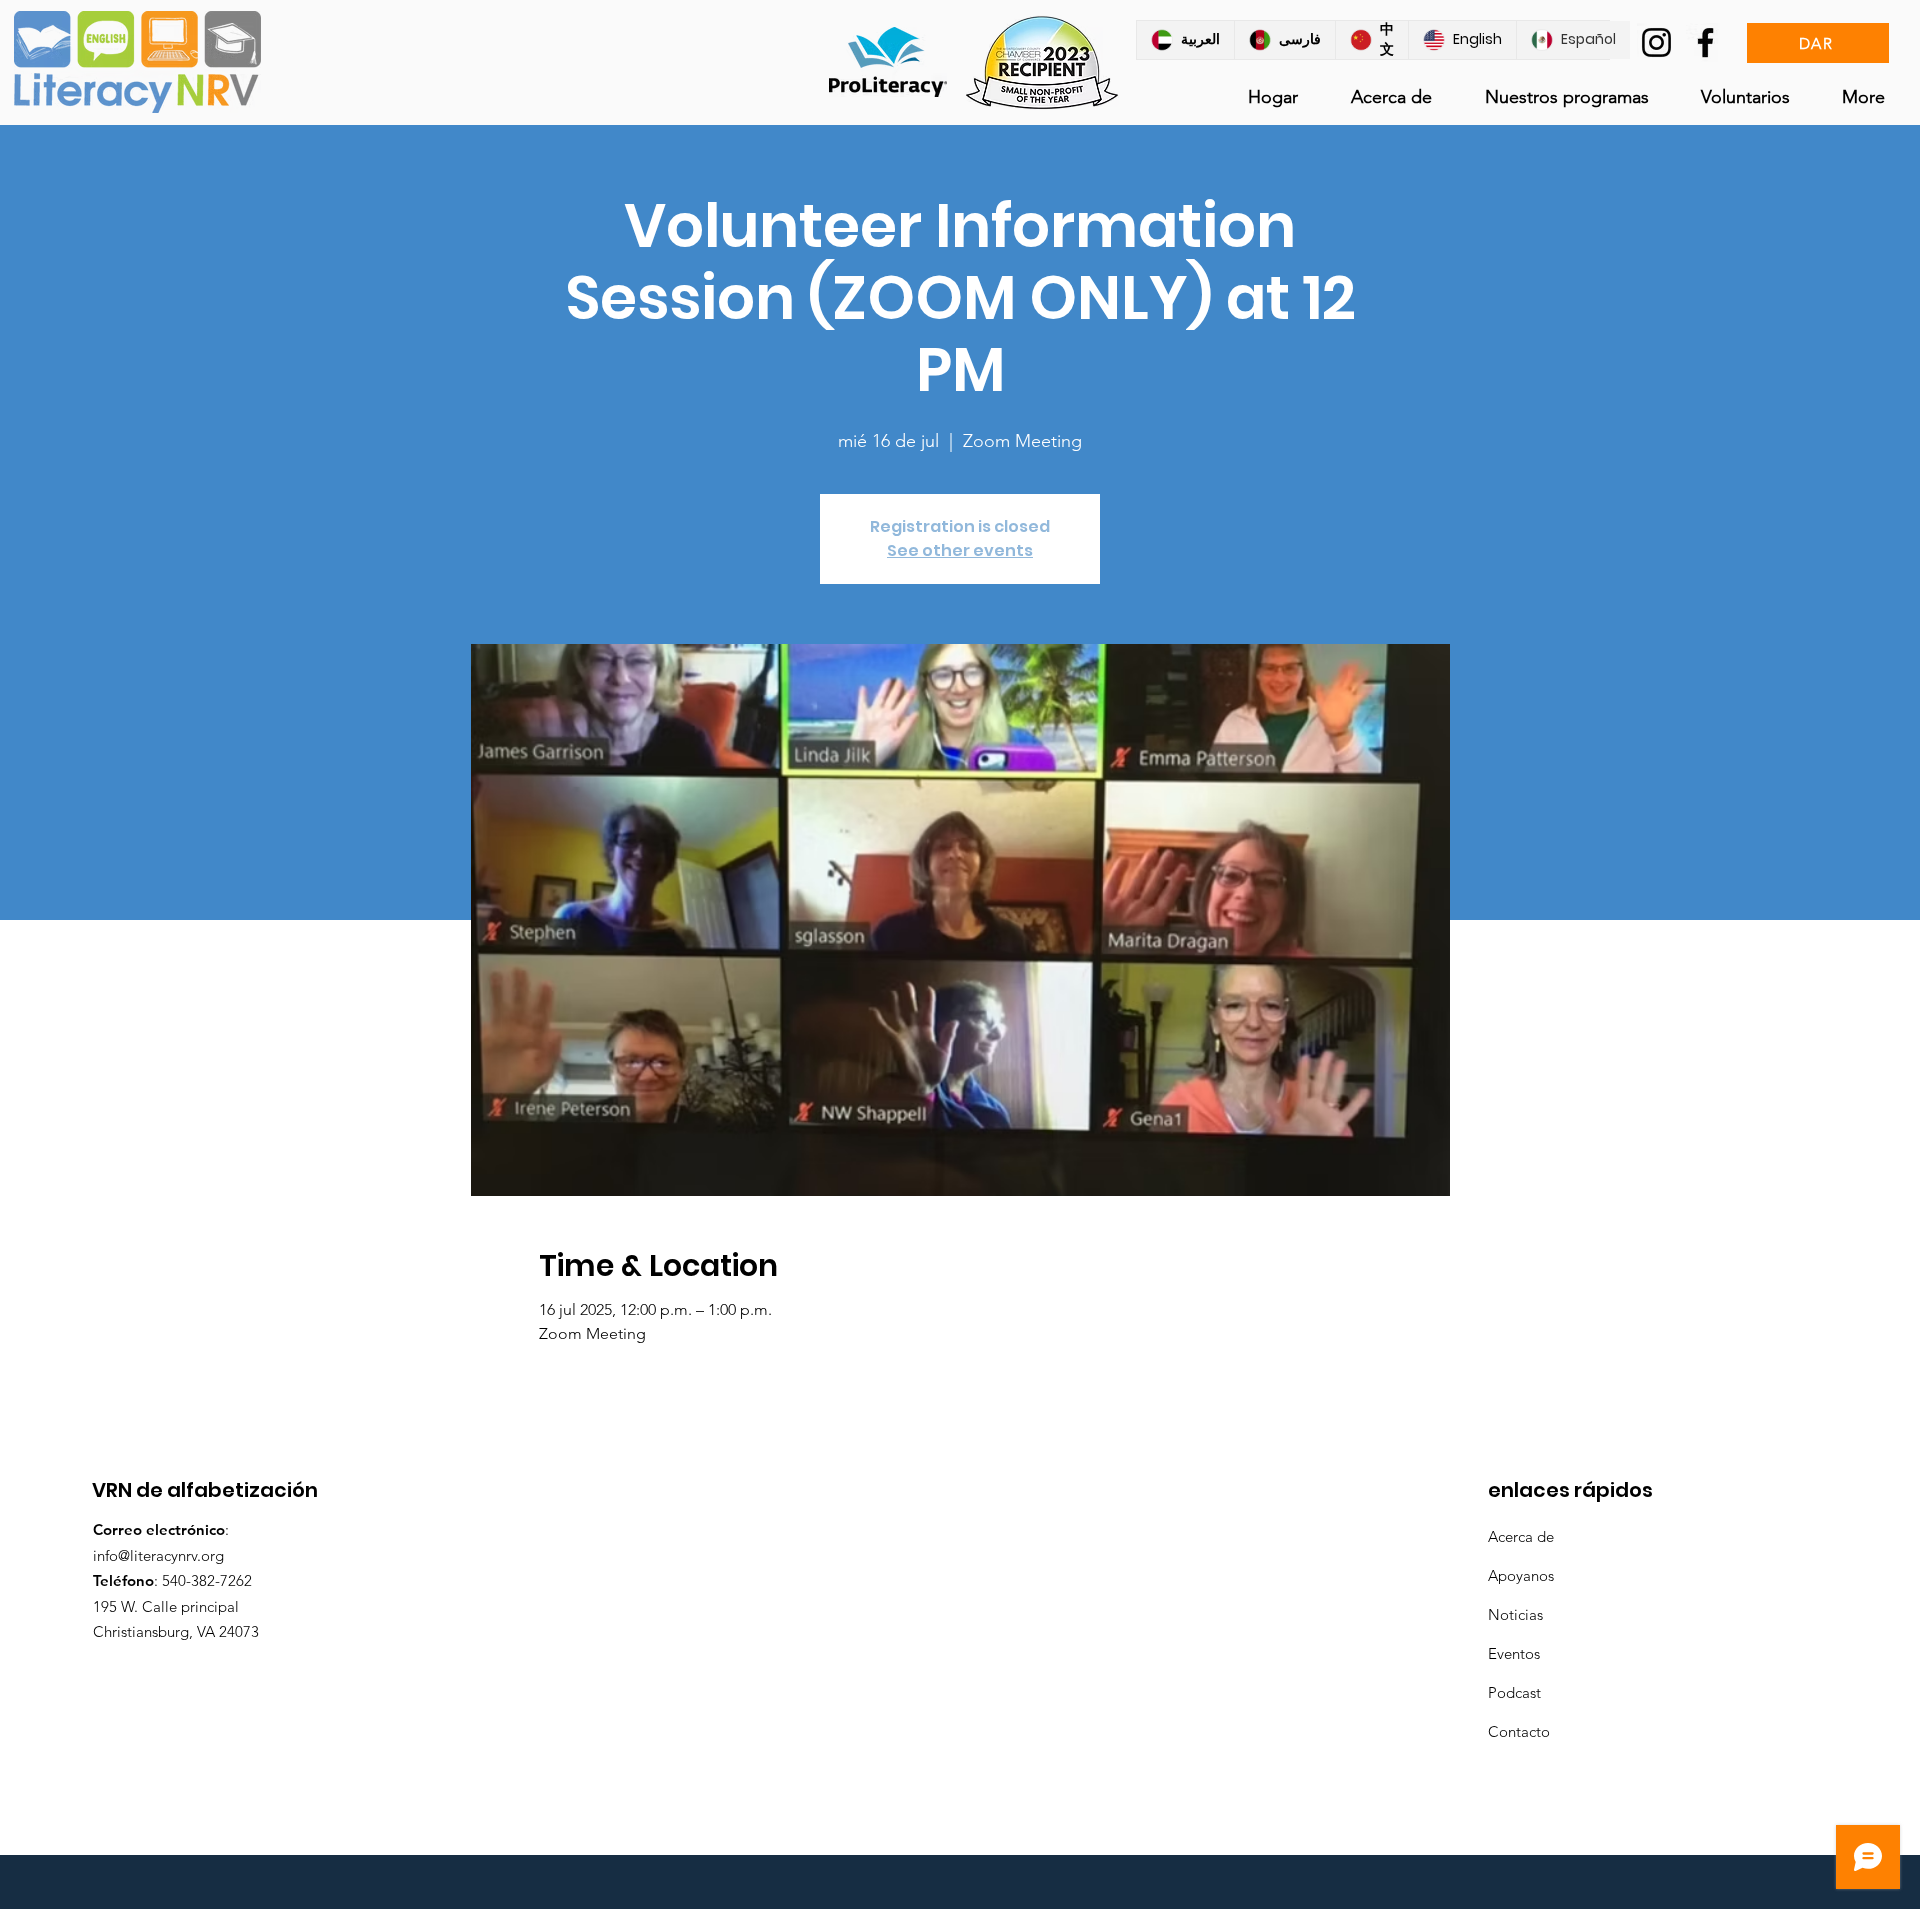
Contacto (1519, 1731)
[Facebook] (1705, 42)
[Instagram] (1656, 42)
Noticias (1515, 1614)
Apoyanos (1521, 1575)
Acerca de (1521, 1536)
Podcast (1514, 1692)
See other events (960, 550)
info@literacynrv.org (158, 1555)
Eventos (1514, 1653)
